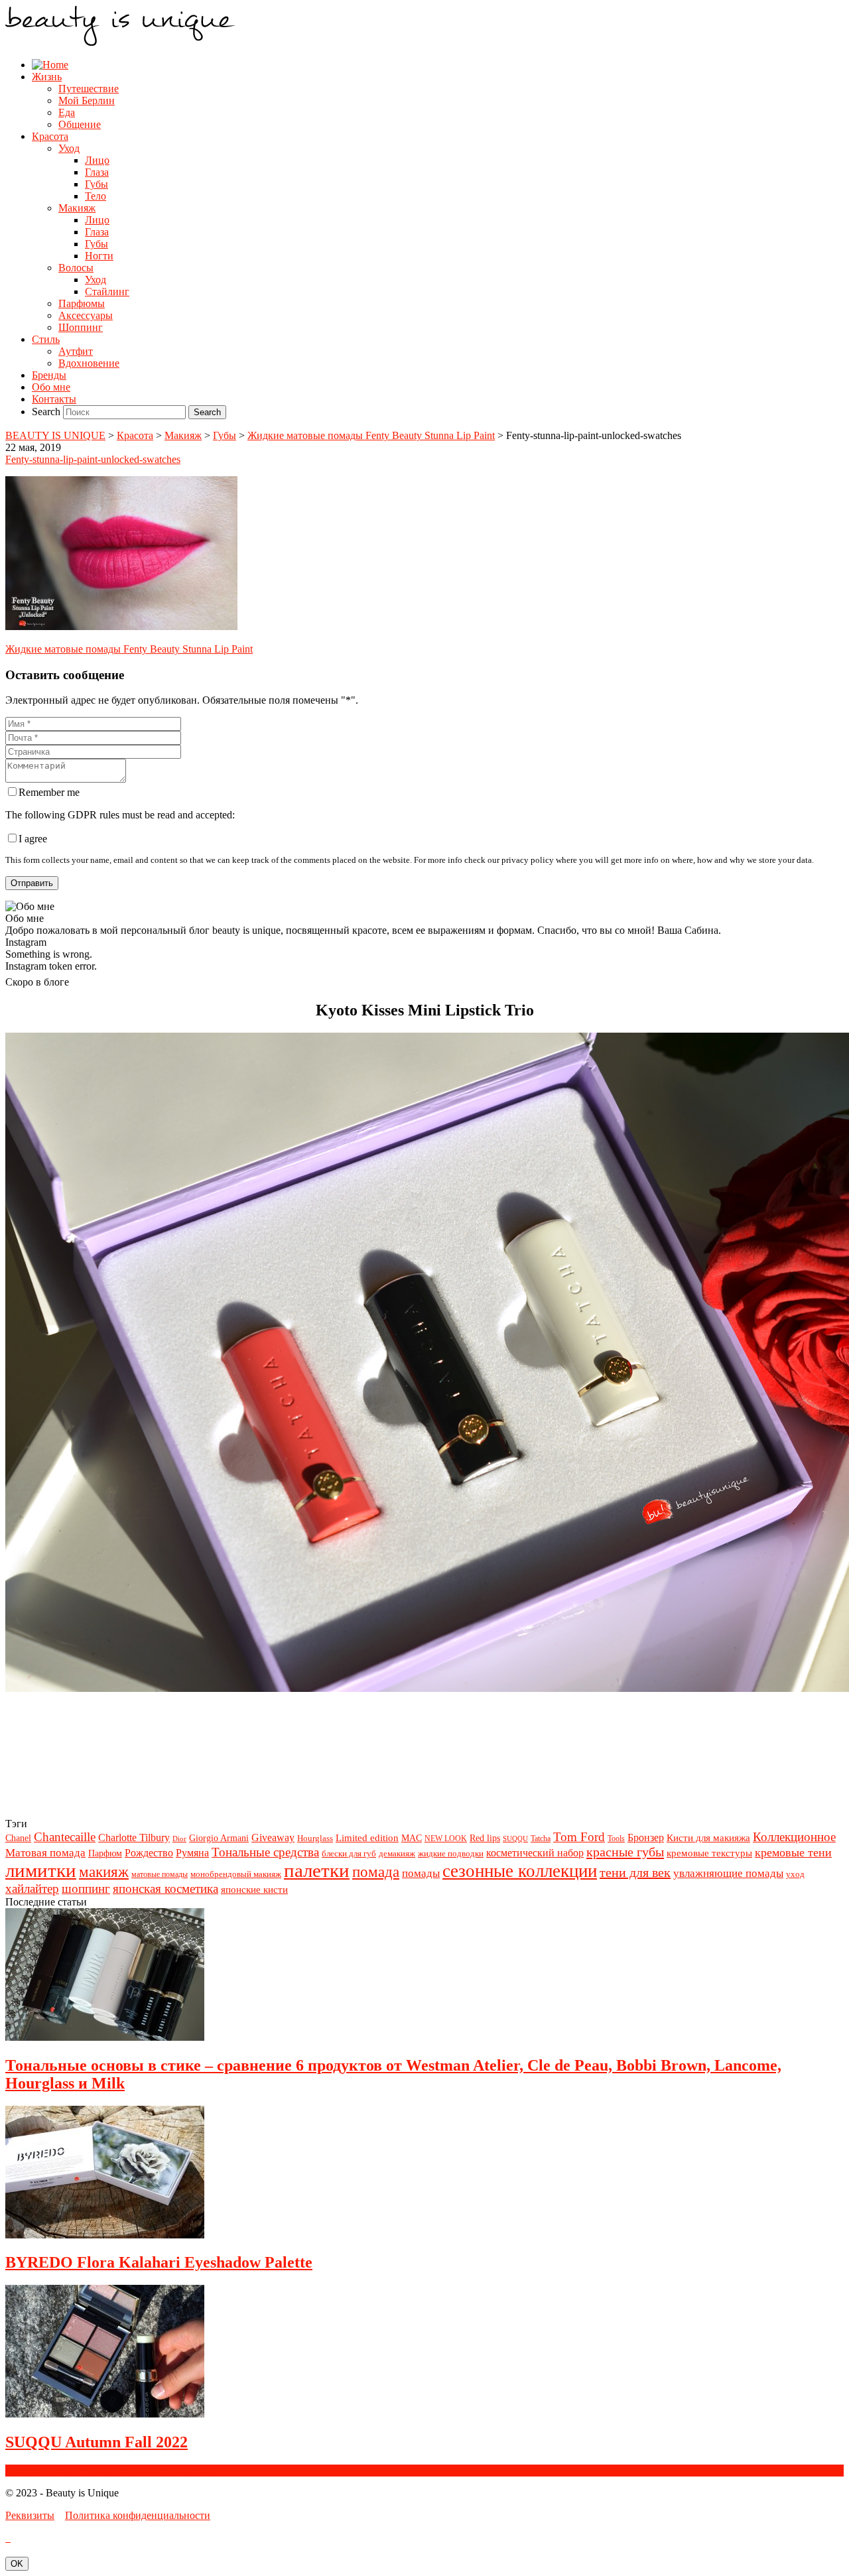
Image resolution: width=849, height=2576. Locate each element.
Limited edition (367, 1837)
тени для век (635, 1872)
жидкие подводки (451, 1853)
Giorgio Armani (219, 1838)
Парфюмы (82, 303)
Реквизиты (30, 2515)
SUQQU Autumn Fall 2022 (97, 2442)
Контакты (54, 399)
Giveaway (273, 1837)
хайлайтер (32, 1889)
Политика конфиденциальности (138, 2515)
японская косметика (165, 1889)
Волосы (76, 268)
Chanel (18, 1838)
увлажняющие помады (728, 1873)
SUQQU (515, 1839)
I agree (33, 839)
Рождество (149, 1853)
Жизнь (47, 77)
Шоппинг (81, 327)
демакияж (397, 1853)
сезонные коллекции (520, 1871)
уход (795, 1874)
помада (376, 1872)
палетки (317, 1870)
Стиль (46, 339)
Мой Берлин (87, 100)
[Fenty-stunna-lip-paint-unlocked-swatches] (121, 626)
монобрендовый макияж (236, 1874)
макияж (104, 1872)
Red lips (485, 1838)
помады (421, 1873)
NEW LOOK (446, 1838)
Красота (50, 136)
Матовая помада (45, 1853)
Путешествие (89, 89)
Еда (67, 112)
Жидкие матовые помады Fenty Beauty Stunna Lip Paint (129, 649)
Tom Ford (579, 1837)
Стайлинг (107, 291)
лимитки (41, 1870)
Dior (179, 1839)
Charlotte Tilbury (134, 1837)
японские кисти (254, 1889)
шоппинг (86, 1889)
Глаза (97, 172)
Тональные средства (265, 1852)
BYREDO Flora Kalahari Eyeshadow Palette (159, 2262)
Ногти (99, 256)
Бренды (49, 375)
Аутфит (76, 351)
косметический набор (535, 1853)
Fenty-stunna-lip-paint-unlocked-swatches (93, 459)
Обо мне (51, 387)
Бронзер (646, 1837)
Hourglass (315, 1838)
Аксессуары (86, 315)
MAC (412, 1838)
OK (17, 2564)
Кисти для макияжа (708, 1837)
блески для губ (349, 1853)
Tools (616, 1838)
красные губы (625, 1852)
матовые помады (160, 1874)
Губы (97, 184)
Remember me (49, 792)
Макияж (77, 208)
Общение (80, 124)
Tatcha (541, 1838)
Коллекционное (794, 1837)
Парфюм (105, 1853)
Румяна (192, 1853)
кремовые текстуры (709, 1853)
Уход (69, 148)
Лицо (97, 160)
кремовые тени (793, 1852)
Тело (96, 196)
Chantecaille (65, 1837)
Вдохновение (89, 363)
